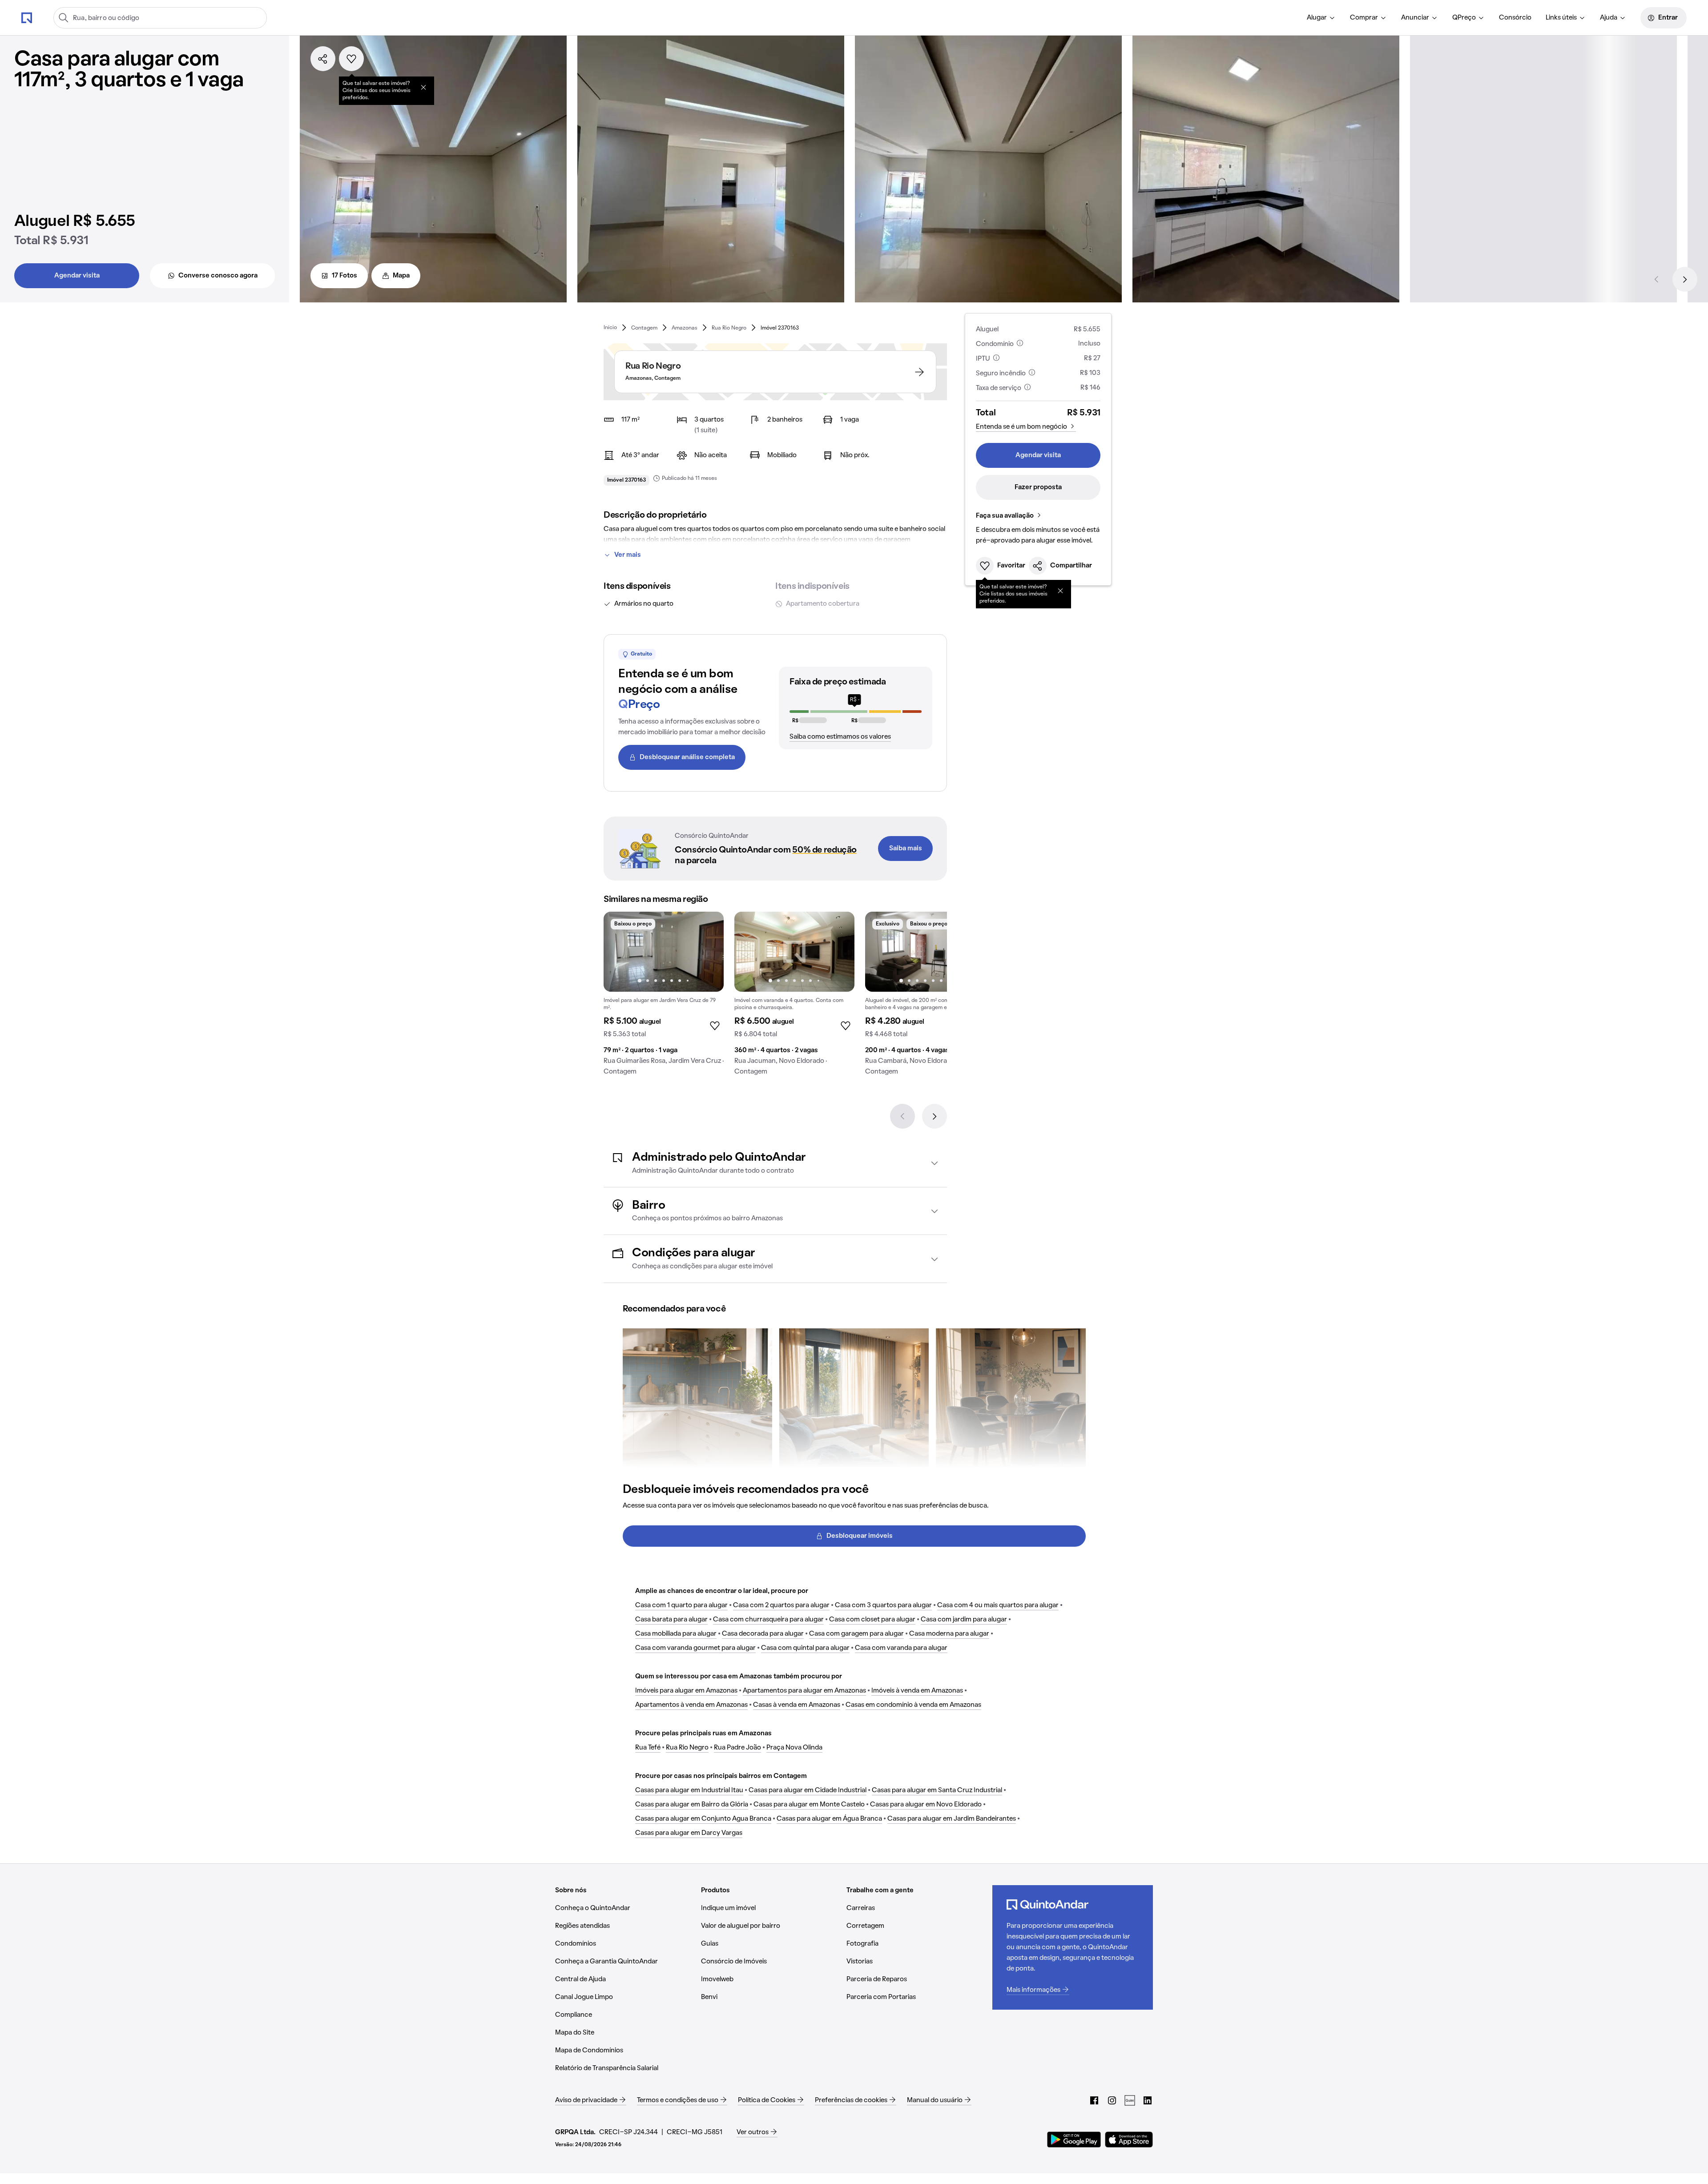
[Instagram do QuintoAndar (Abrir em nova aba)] (1112, 2100)
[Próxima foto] (708, 952)
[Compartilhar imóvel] (323, 59)
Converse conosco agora (218, 276)
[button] (775, 1163)
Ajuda (1609, 18)
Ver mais (628, 555)
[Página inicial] (27, 17)
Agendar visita (77, 276)
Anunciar (1415, 18)
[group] (664, 997)
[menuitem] (1321, 18)
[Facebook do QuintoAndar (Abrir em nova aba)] (1094, 2100)
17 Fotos (344, 276)
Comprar (1364, 18)
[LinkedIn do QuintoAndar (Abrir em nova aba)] (1148, 2100)
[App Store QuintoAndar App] (1129, 2140)
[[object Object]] (423, 87)
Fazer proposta (1038, 487)
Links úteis (1561, 18)
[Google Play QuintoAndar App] (1074, 2140)
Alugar (1317, 18)
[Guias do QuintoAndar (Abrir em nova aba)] (1130, 2100)
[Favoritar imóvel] (351, 59)
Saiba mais (906, 849)
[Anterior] (1656, 279)
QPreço (1464, 18)
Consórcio (1515, 18)
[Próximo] (1685, 279)
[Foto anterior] (620, 952)
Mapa (401, 276)
